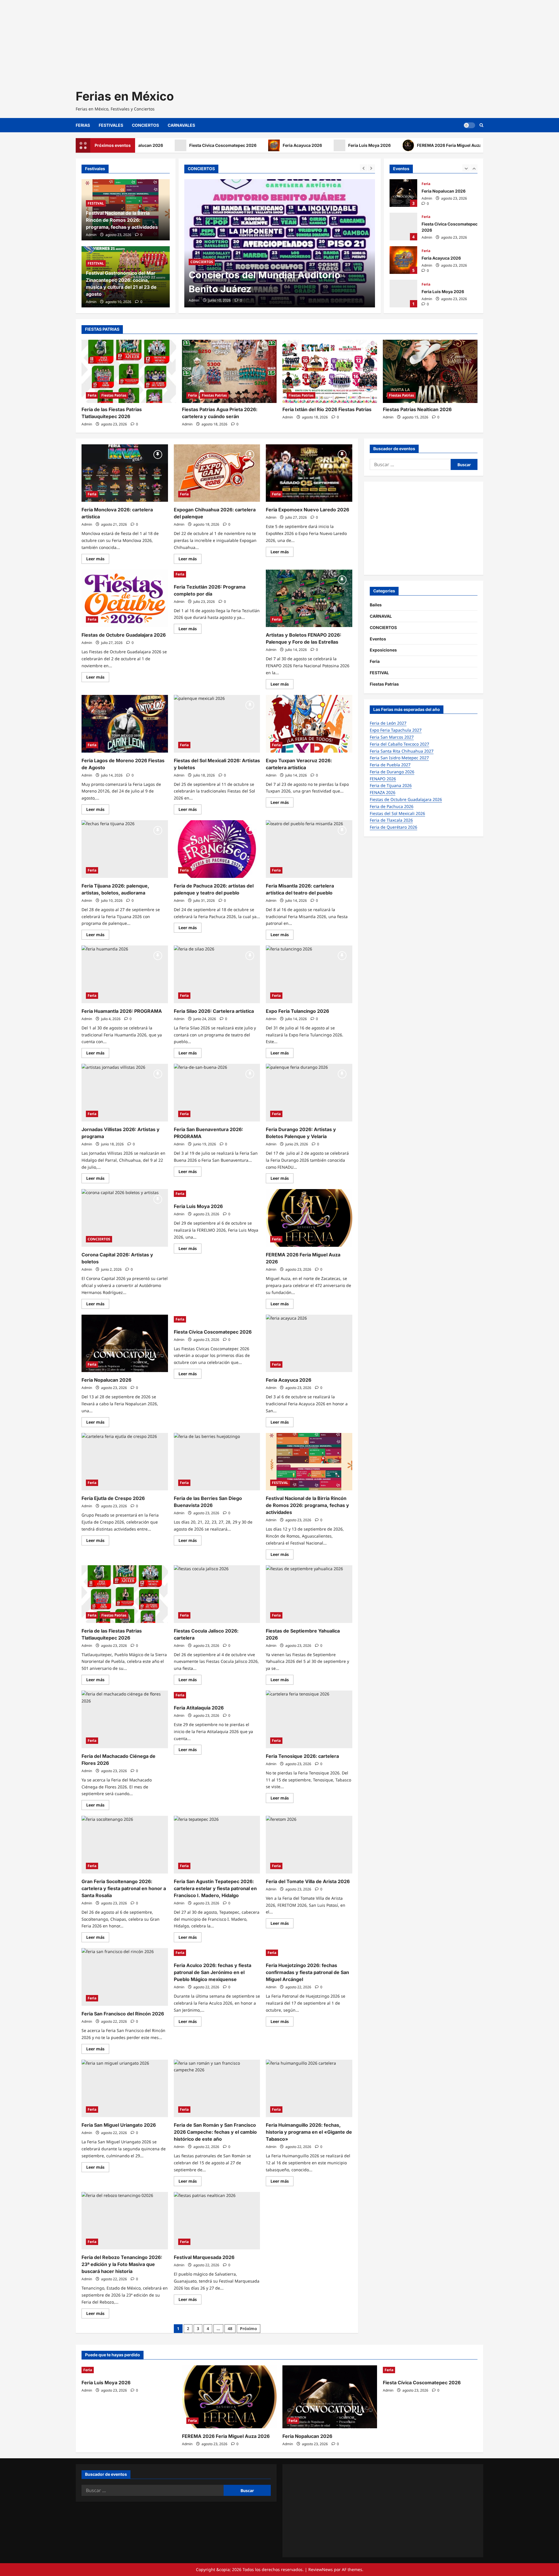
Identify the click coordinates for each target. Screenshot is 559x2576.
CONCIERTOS (145, 125)
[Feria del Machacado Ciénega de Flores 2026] (125, 1719)
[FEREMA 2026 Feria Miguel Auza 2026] (309, 1218)
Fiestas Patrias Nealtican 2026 (417, 409)
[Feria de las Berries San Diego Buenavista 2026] (217, 1462)
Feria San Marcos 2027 (392, 737)
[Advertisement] (175, 41)
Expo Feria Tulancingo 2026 (297, 1011)
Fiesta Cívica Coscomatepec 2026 (163, 145)
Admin (194, 300)
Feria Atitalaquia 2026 (199, 1708)
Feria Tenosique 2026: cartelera (302, 1756)
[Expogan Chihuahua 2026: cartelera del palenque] (217, 473)
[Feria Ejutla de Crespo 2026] (125, 1462)
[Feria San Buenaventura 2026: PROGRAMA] (217, 1093)
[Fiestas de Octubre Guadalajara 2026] (125, 598)
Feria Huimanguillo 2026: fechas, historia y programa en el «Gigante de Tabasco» (309, 2132)
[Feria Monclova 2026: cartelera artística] (125, 473)
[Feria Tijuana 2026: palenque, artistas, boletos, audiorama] (125, 849)
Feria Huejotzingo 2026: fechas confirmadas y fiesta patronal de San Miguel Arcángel (307, 1972)
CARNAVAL (381, 616)
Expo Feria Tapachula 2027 (396, 730)
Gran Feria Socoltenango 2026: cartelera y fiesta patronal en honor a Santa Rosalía (124, 1888)
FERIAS (83, 125)
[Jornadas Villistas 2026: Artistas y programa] (125, 1093)
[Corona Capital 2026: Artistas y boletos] (125, 1218)
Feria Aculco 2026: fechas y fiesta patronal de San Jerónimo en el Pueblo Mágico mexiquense (213, 1972)
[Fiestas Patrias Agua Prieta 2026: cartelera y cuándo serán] (229, 371)
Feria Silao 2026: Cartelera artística (214, 1011)
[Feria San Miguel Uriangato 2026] (125, 2089)
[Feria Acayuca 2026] (309, 1344)
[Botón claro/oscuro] (469, 125)
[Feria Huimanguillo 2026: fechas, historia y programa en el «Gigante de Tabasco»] (309, 2089)
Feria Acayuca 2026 (242, 145)
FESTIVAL (96, 203)
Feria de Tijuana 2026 (391, 785)
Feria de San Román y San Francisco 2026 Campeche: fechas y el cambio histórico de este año (215, 2132)
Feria (426, 183)
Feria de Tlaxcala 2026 (391, 820)
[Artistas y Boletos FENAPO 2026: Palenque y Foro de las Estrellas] (309, 598)
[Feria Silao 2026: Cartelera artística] (217, 974)
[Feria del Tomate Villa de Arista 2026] (309, 1845)
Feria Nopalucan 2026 (481, 145)
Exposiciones (383, 650)
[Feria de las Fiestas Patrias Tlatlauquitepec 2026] (129, 371)
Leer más (98, 560)
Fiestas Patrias (114, 395)
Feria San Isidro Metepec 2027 (399, 758)
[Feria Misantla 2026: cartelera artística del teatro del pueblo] (309, 849)
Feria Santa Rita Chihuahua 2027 (402, 751)
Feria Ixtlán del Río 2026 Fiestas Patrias (327, 409)
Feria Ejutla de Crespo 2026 (113, 1498)
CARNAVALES (181, 125)
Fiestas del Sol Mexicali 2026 (397, 813)
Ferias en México (125, 96)
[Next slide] (371, 168)
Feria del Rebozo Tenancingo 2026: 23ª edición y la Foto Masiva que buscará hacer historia (122, 2264)
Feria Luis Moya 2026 (309, 145)
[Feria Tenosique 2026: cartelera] (309, 1719)
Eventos (378, 639)
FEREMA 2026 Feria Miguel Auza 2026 (395, 145)
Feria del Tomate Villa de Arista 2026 (308, 1881)
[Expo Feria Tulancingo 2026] (309, 974)
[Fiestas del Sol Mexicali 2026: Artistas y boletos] (217, 724)
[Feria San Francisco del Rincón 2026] (125, 1977)
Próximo (248, 2328)
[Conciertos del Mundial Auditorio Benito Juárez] (280, 243)
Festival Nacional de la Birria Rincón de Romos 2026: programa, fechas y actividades (122, 220)
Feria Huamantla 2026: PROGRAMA (122, 1011)
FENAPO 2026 (383, 779)
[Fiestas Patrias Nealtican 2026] (430, 371)
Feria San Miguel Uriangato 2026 (119, 2125)
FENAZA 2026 (383, 792)
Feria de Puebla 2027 (390, 765)
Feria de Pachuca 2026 (392, 806)
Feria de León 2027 (388, 723)
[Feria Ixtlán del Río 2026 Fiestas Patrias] (330, 371)
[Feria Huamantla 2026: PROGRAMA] (125, 974)
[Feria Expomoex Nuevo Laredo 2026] (309, 473)
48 (230, 2328)
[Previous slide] (363, 168)
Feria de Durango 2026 (392, 772)
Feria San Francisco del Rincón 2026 (123, 2014)
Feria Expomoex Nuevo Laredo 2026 (307, 510)
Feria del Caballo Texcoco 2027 (399, 744)
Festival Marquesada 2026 (204, 2257)
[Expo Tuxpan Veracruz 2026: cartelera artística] (309, 724)
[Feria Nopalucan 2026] (125, 1344)
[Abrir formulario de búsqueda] (481, 125)
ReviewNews (321, 2569)
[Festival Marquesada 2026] (217, 2221)
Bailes (376, 605)
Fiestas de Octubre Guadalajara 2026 (124, 635)
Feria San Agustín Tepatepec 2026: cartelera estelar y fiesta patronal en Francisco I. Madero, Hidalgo (215, 1888)
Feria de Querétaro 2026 (393, 827)
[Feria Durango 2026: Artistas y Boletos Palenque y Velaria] (309, 1093)
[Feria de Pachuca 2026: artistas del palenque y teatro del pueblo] (217, 849)
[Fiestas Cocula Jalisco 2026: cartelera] (217, 1594)
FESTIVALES (111, 125)
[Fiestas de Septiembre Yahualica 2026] (309, 1594)
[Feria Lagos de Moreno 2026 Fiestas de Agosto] (125, 724)
